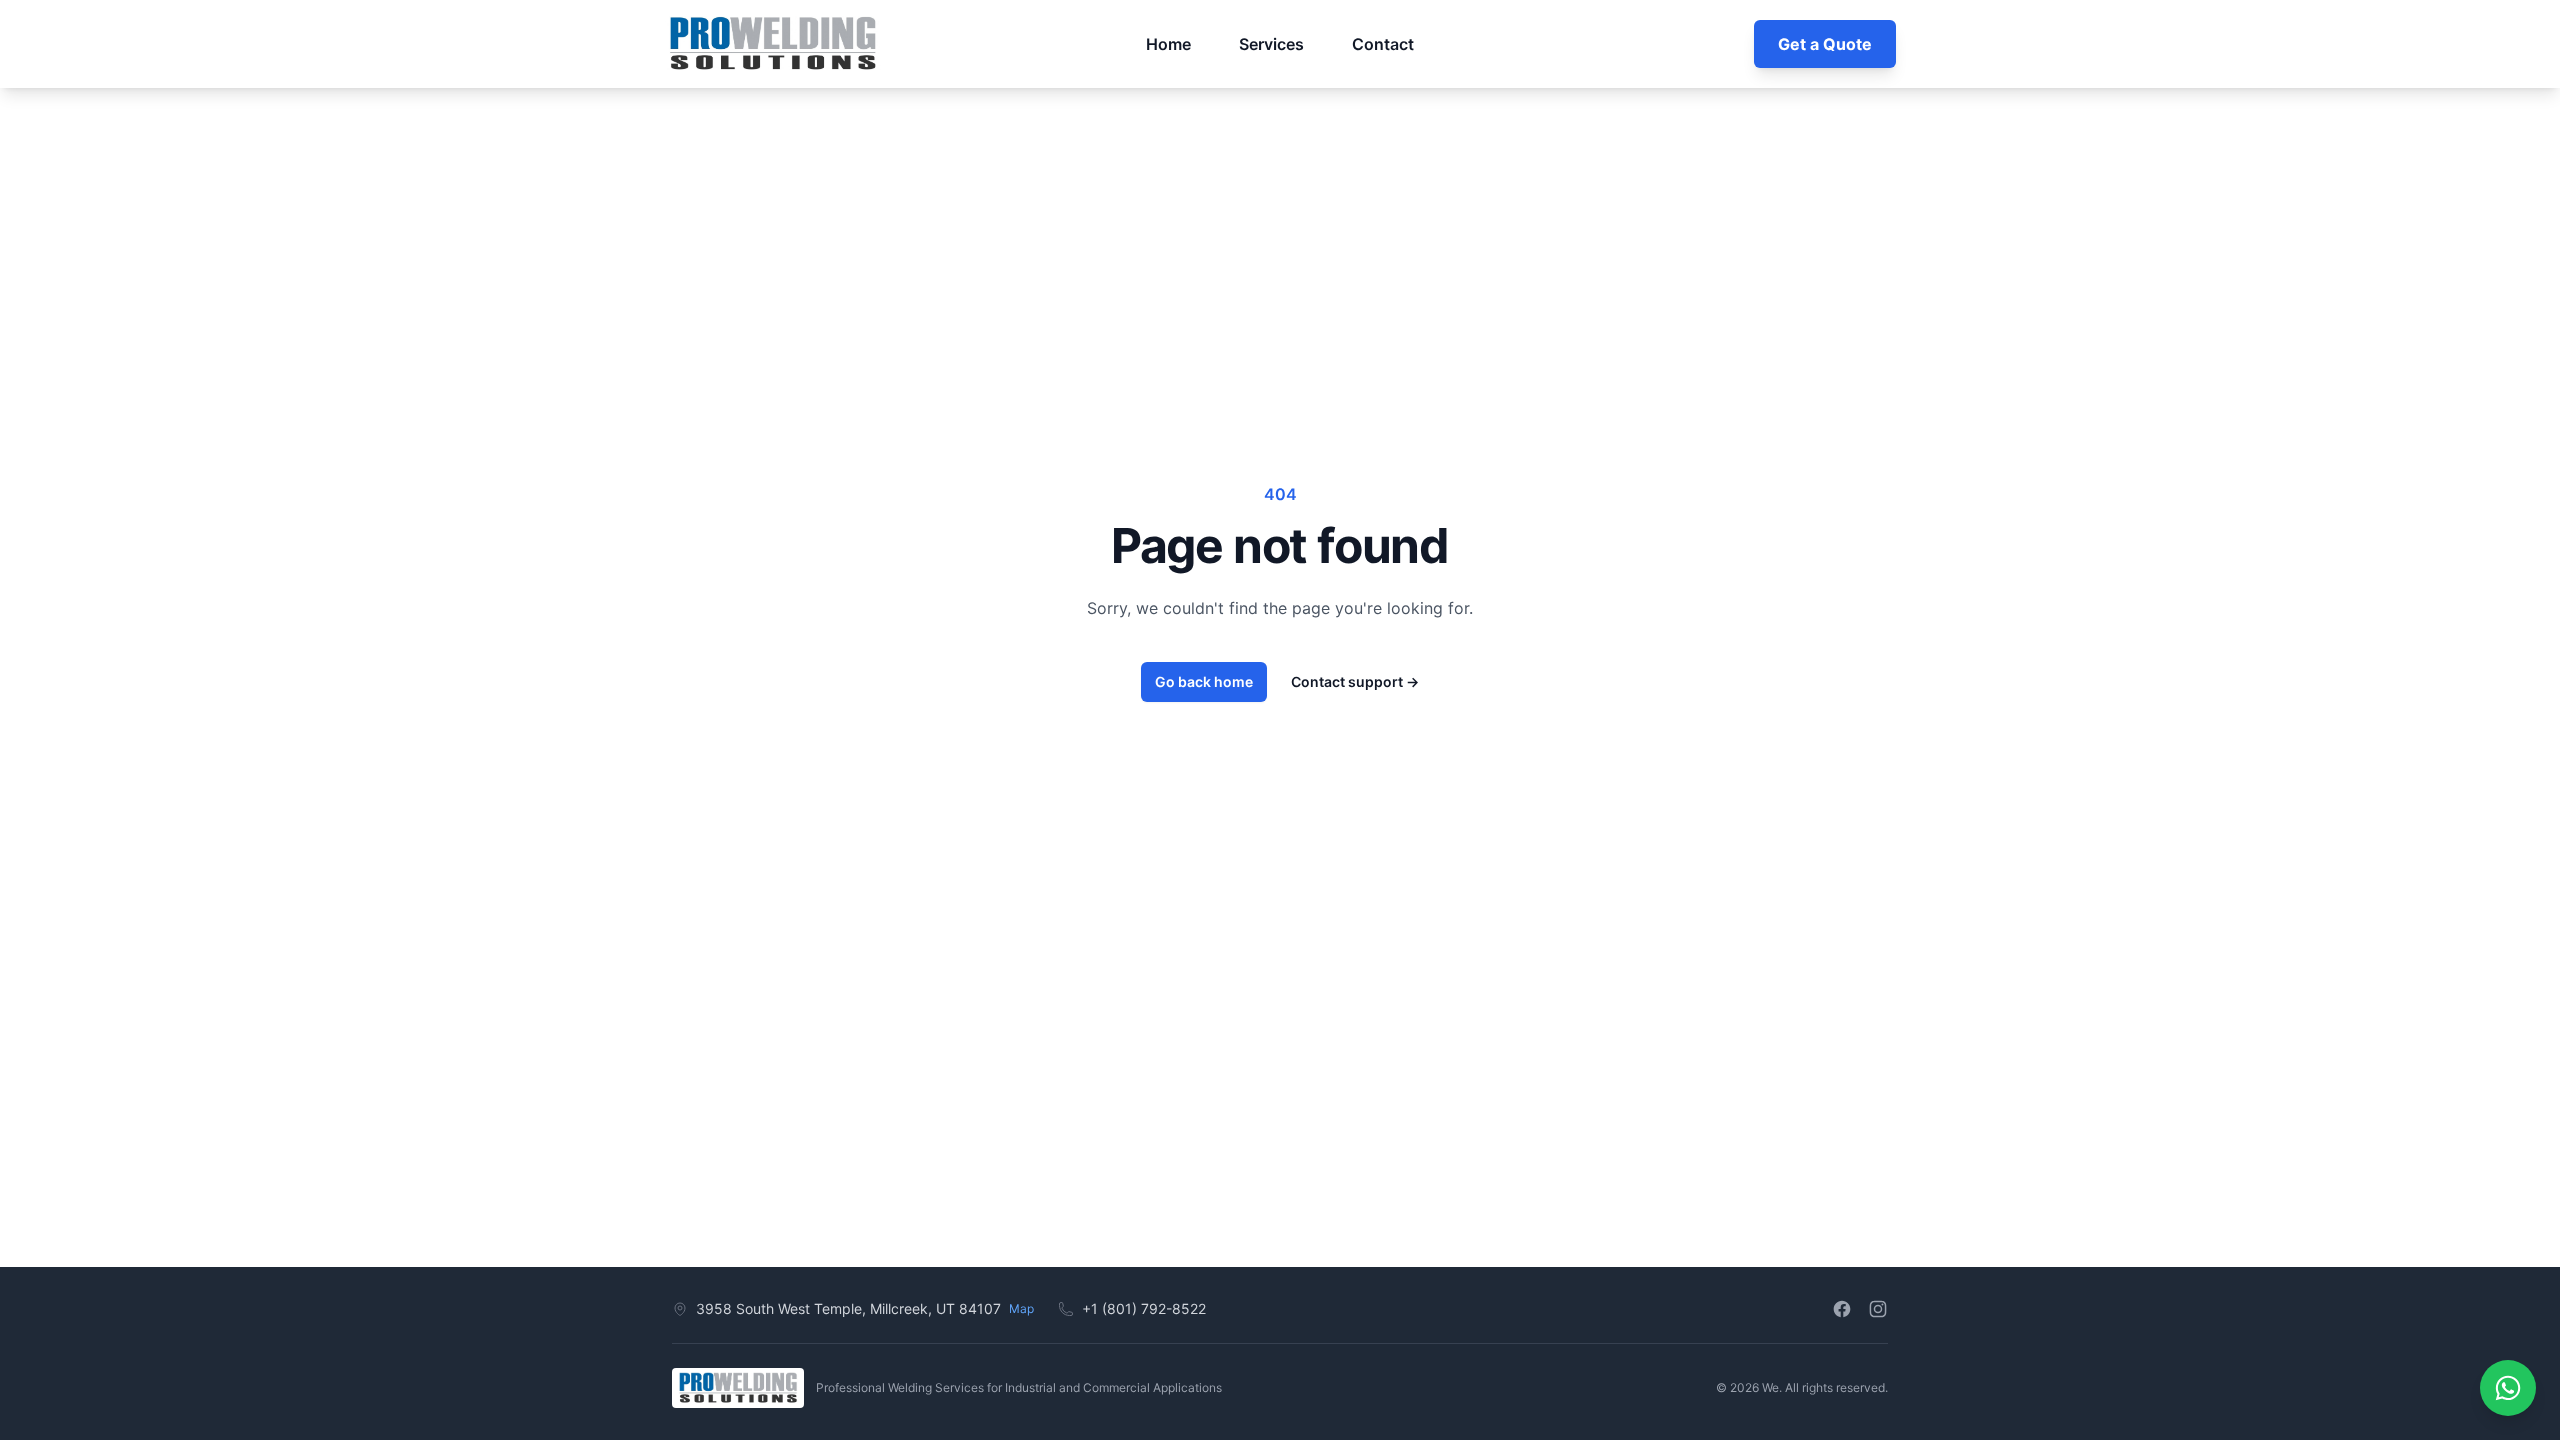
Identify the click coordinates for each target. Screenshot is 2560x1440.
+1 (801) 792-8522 (1144, 1308)
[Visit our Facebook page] (1842, 1309)
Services (1271, 44)
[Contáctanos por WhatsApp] (2508, 1388)
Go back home (1204, 681)
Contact (1383, 44)
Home (1168, 44)
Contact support (1355, 681)
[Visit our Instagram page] (1878, 1309)
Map (1021, 1308)
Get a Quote (1825, 44)
